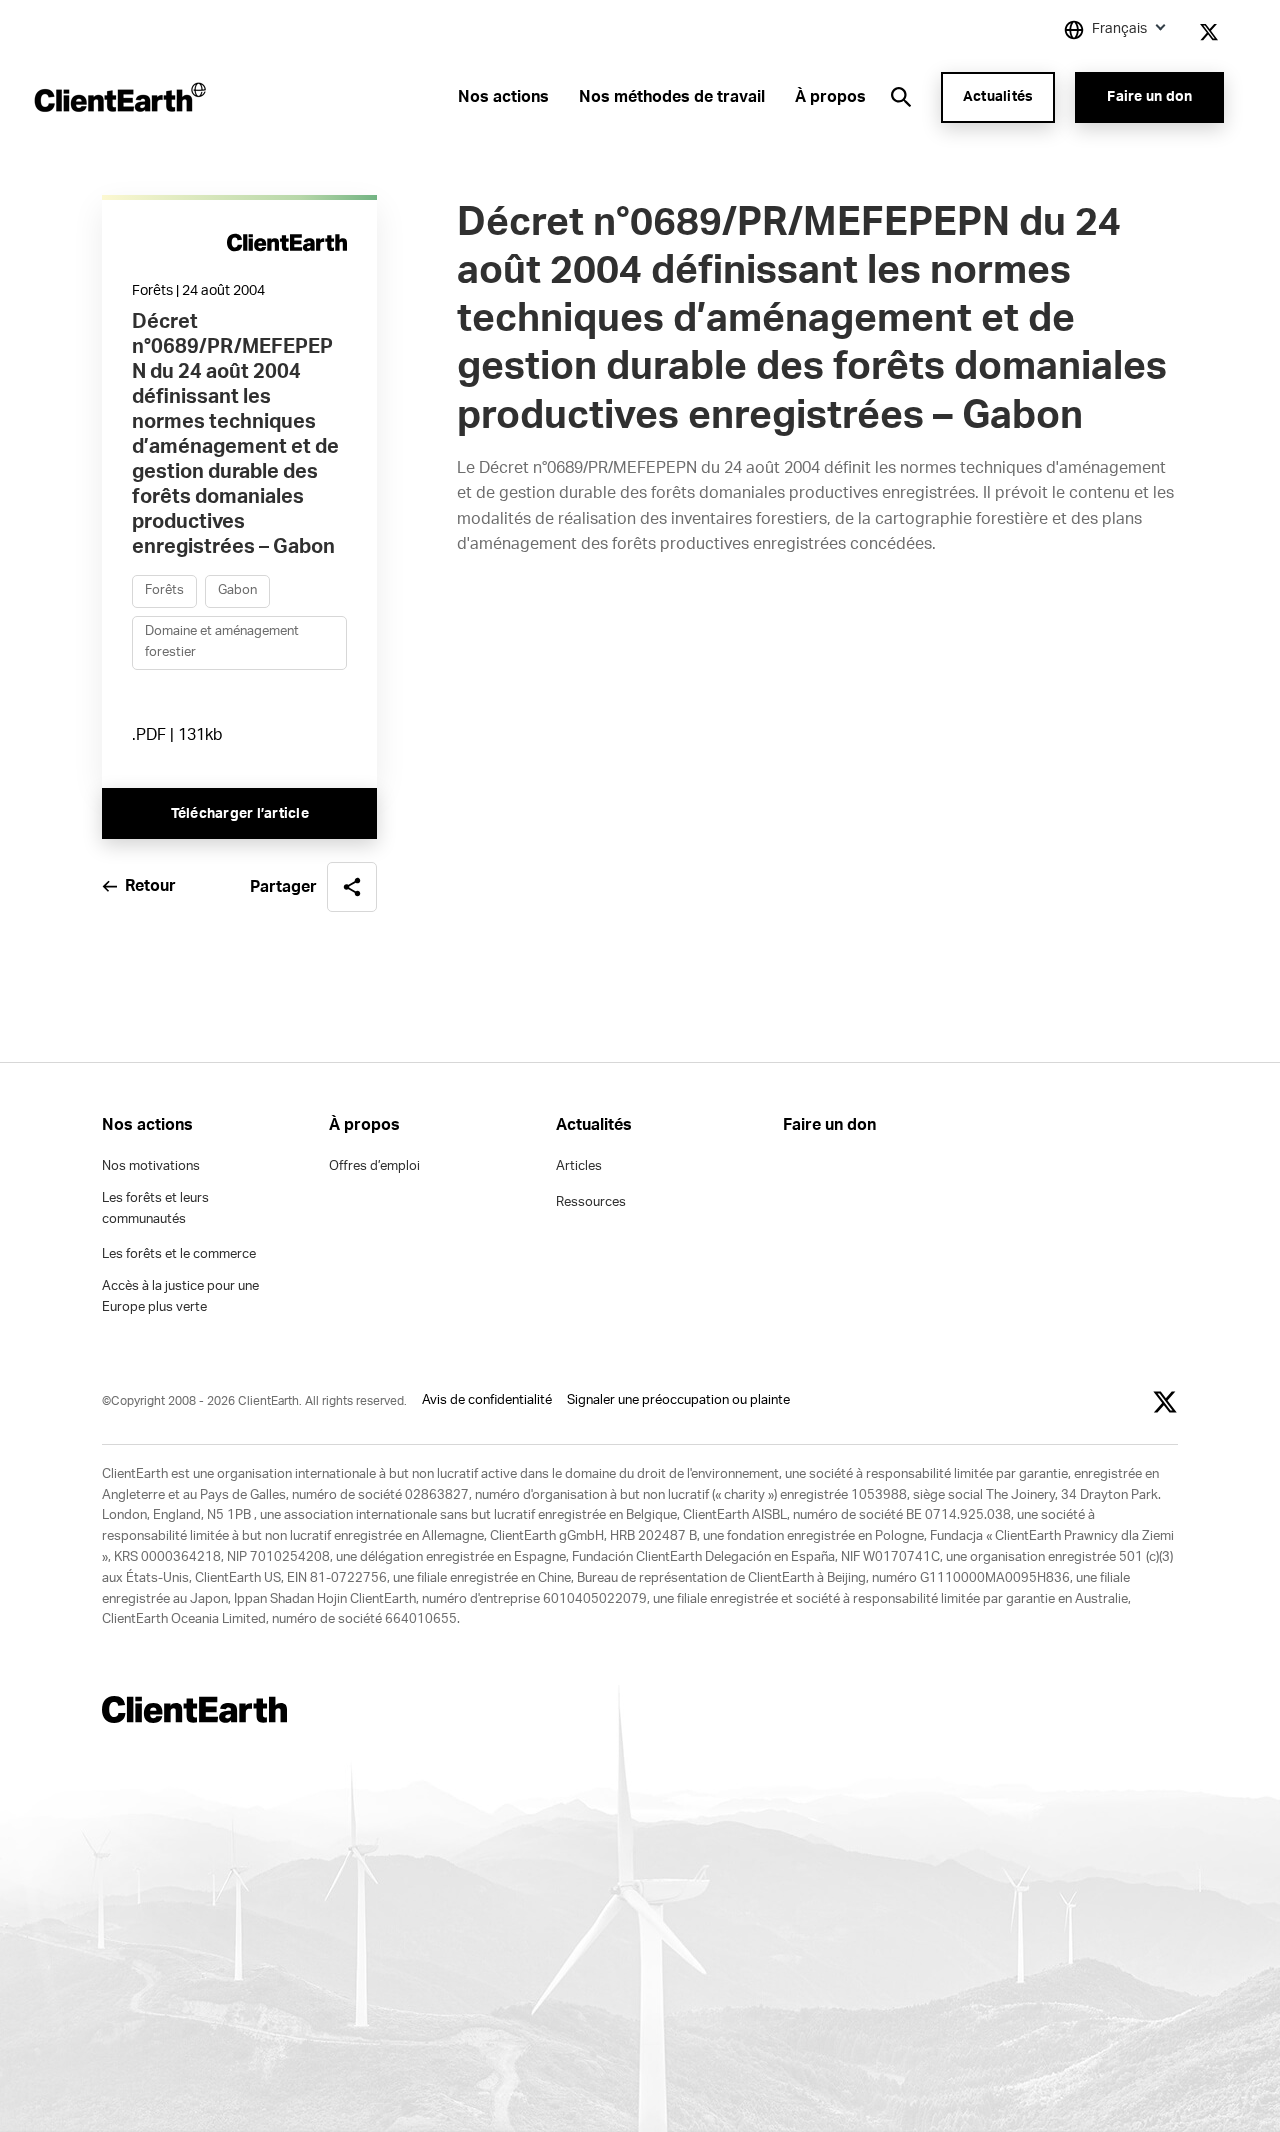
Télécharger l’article (240, 814)
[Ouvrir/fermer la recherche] (901, 97)
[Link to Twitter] (1209, 32)
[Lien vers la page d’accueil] (118, 97)
